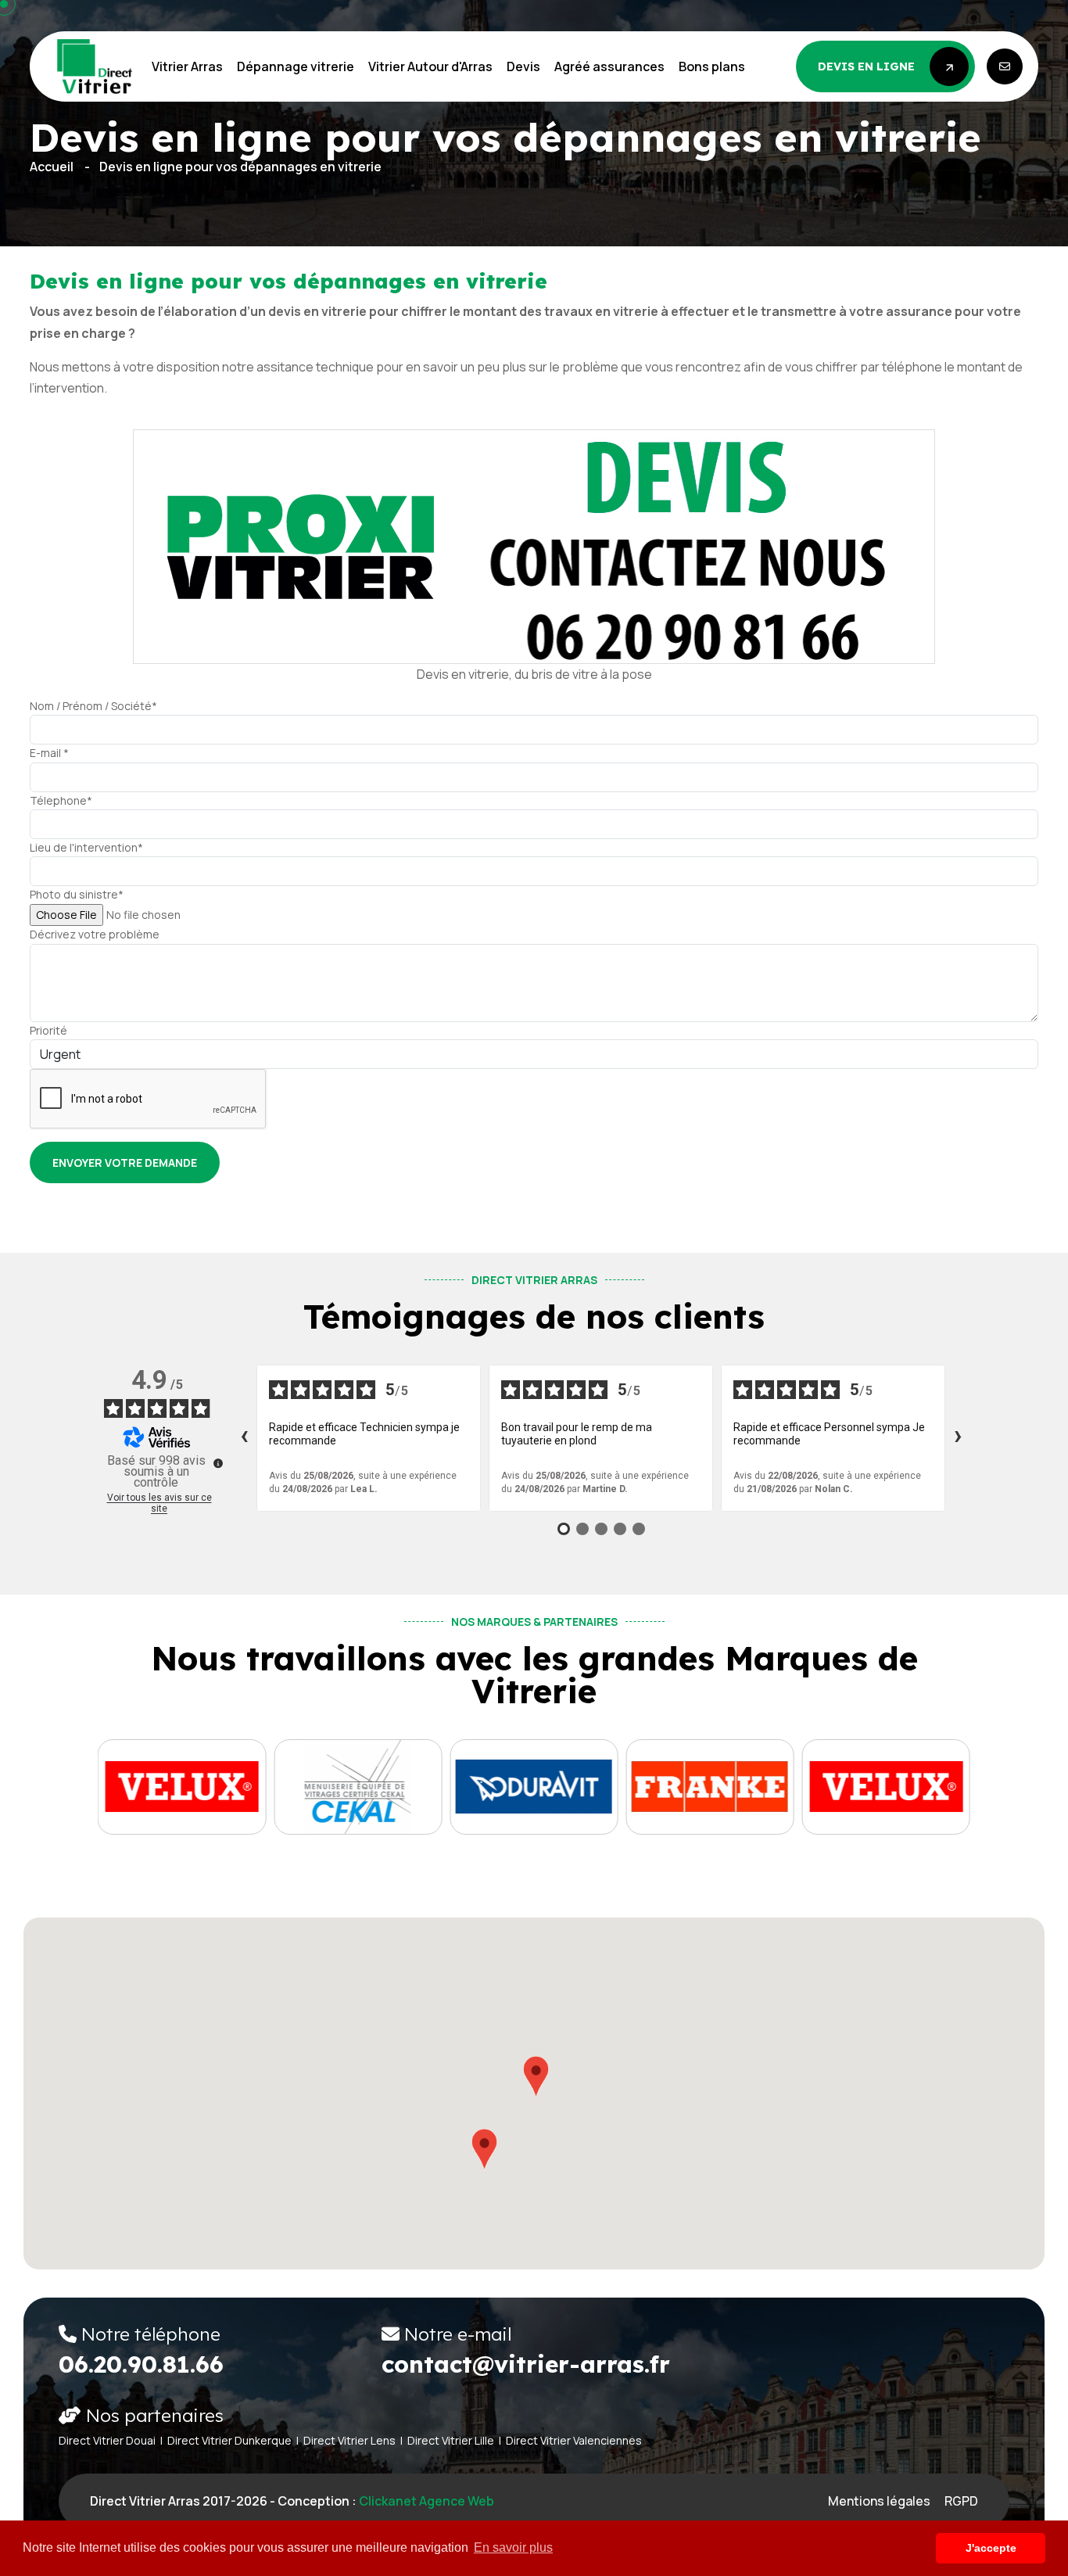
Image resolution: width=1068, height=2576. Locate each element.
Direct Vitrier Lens (349, 2440)
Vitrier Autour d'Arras (430, 66)
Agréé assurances (609, 66)
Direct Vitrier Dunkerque (229, 2440)
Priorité (48, 1030)
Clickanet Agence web (426, 2501)
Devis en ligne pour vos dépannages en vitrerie (240, 167)
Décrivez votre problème (95, 934)
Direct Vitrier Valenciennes (574, 2440)
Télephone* (61, 800)
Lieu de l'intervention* (86, 847)
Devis (523, 66)
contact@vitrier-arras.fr (526, 2364)
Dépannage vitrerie (296, 66)
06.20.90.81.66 (141, 2364)
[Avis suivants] (958, 1438)
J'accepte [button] (991, 2548)
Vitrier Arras (187, 66)
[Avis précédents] (244, 1438)
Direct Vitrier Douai (107, 2440)
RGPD (961, 2501)
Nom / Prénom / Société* (93, 706)
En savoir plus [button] (513, 2547)
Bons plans (712, 66)
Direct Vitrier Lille (451, 2440)
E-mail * (49, 753)
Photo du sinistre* (77, 894)
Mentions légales (879, 2501)
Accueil (52, 167)
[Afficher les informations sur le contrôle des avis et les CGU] (218, 1463)
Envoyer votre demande (125, 1162)
